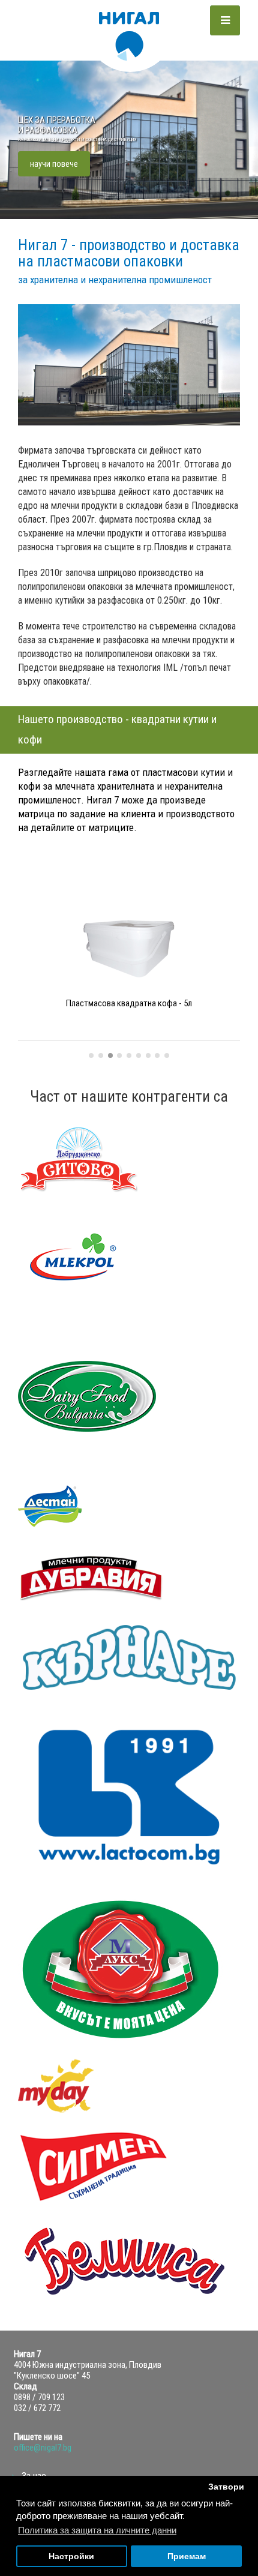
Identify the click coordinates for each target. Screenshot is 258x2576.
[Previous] (31, 978)
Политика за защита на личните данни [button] (97, 2530)
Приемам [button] (187, 2556)
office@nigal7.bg (43, 2448)
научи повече (54, 164)
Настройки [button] (71, 2556)
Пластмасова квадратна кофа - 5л (129, 1003)
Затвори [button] (226, 2487)
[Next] (235, 978)
